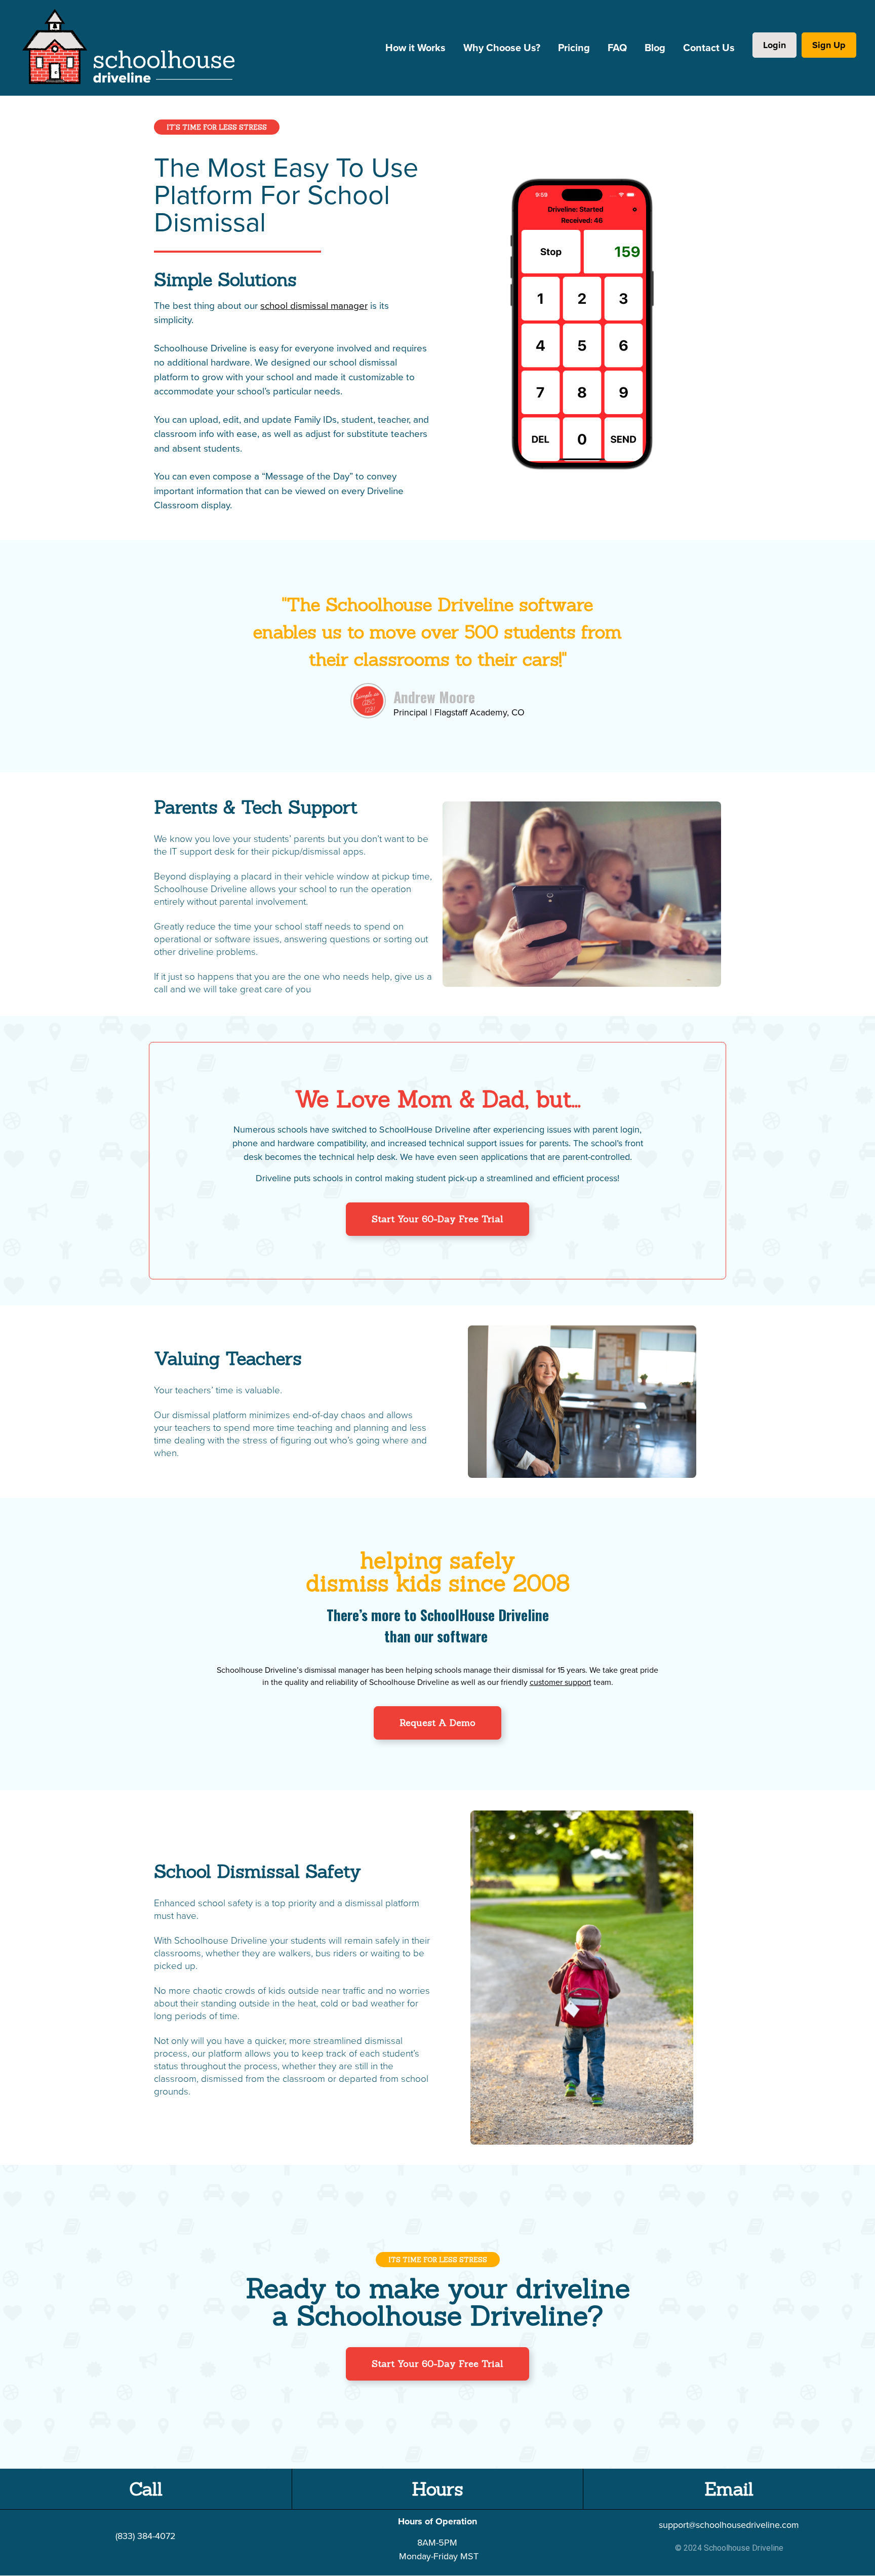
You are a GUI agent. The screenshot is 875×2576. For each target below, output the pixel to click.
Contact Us (709, 48)
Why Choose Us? (502, 48)
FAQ (617, 48)
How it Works (415, 48)
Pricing (574, 48)
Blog (655, 48)
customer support (561, 1682)
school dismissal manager (314, 306)
